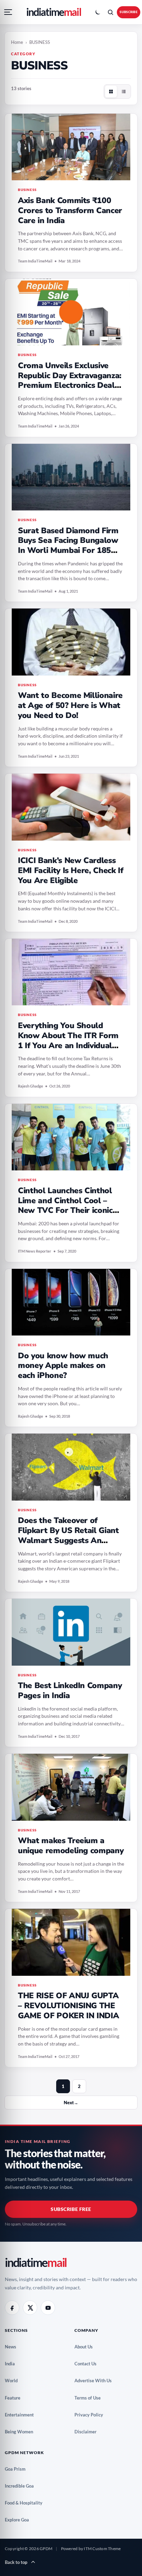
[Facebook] (12, 2308)
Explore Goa (19, 2520)
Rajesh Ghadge (31, 1086)
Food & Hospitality (26, 2503)
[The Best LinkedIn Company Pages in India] (71, 1632)
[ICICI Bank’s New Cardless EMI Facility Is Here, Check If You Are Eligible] (71, 807)
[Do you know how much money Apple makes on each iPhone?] (71, 1302)
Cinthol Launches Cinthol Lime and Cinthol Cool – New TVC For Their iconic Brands (65, 1205)
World (14, 2381)
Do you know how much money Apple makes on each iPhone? (63, 1366)
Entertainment (22, 2415)
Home (17, 42)
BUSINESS (27, 190)
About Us (86, 2347)
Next (71, 2103)
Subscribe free (71, 2209)
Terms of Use (90, 2398)
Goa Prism (18, 2469)
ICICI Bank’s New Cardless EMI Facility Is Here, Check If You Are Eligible (71, 870)
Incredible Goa (22, 2486)
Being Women (22, 2432)
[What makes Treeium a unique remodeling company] (71, 1787)
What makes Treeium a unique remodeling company (71, 1846)
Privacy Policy (91, 2415)
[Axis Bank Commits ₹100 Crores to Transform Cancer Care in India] (71, 147)
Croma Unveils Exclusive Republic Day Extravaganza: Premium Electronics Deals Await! (70, 380)
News (13, 2347)
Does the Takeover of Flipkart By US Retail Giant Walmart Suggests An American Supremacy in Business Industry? (68, 1540)
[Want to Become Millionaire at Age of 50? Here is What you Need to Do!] (71, 642)
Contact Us (88, 2364)
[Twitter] (30, 2308)
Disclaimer (88, 2432)
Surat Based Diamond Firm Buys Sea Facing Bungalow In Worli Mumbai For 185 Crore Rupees (68, 545)
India (12, 2364)
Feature (15, 2398)
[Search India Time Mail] (110, 12)
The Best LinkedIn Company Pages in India (70, 1691)
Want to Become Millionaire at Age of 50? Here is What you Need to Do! (70, 705)
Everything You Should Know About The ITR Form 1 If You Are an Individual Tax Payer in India (68, 1040)
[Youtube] (48, 2308)
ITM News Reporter (35, 1251)
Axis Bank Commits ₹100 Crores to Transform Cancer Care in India (70, 210)
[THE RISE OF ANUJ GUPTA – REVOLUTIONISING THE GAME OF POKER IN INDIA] (71, 1942)
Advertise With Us (96, 2381)
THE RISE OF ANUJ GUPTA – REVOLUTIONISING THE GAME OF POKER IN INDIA (68, 2006)
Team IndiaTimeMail (35, 261)
